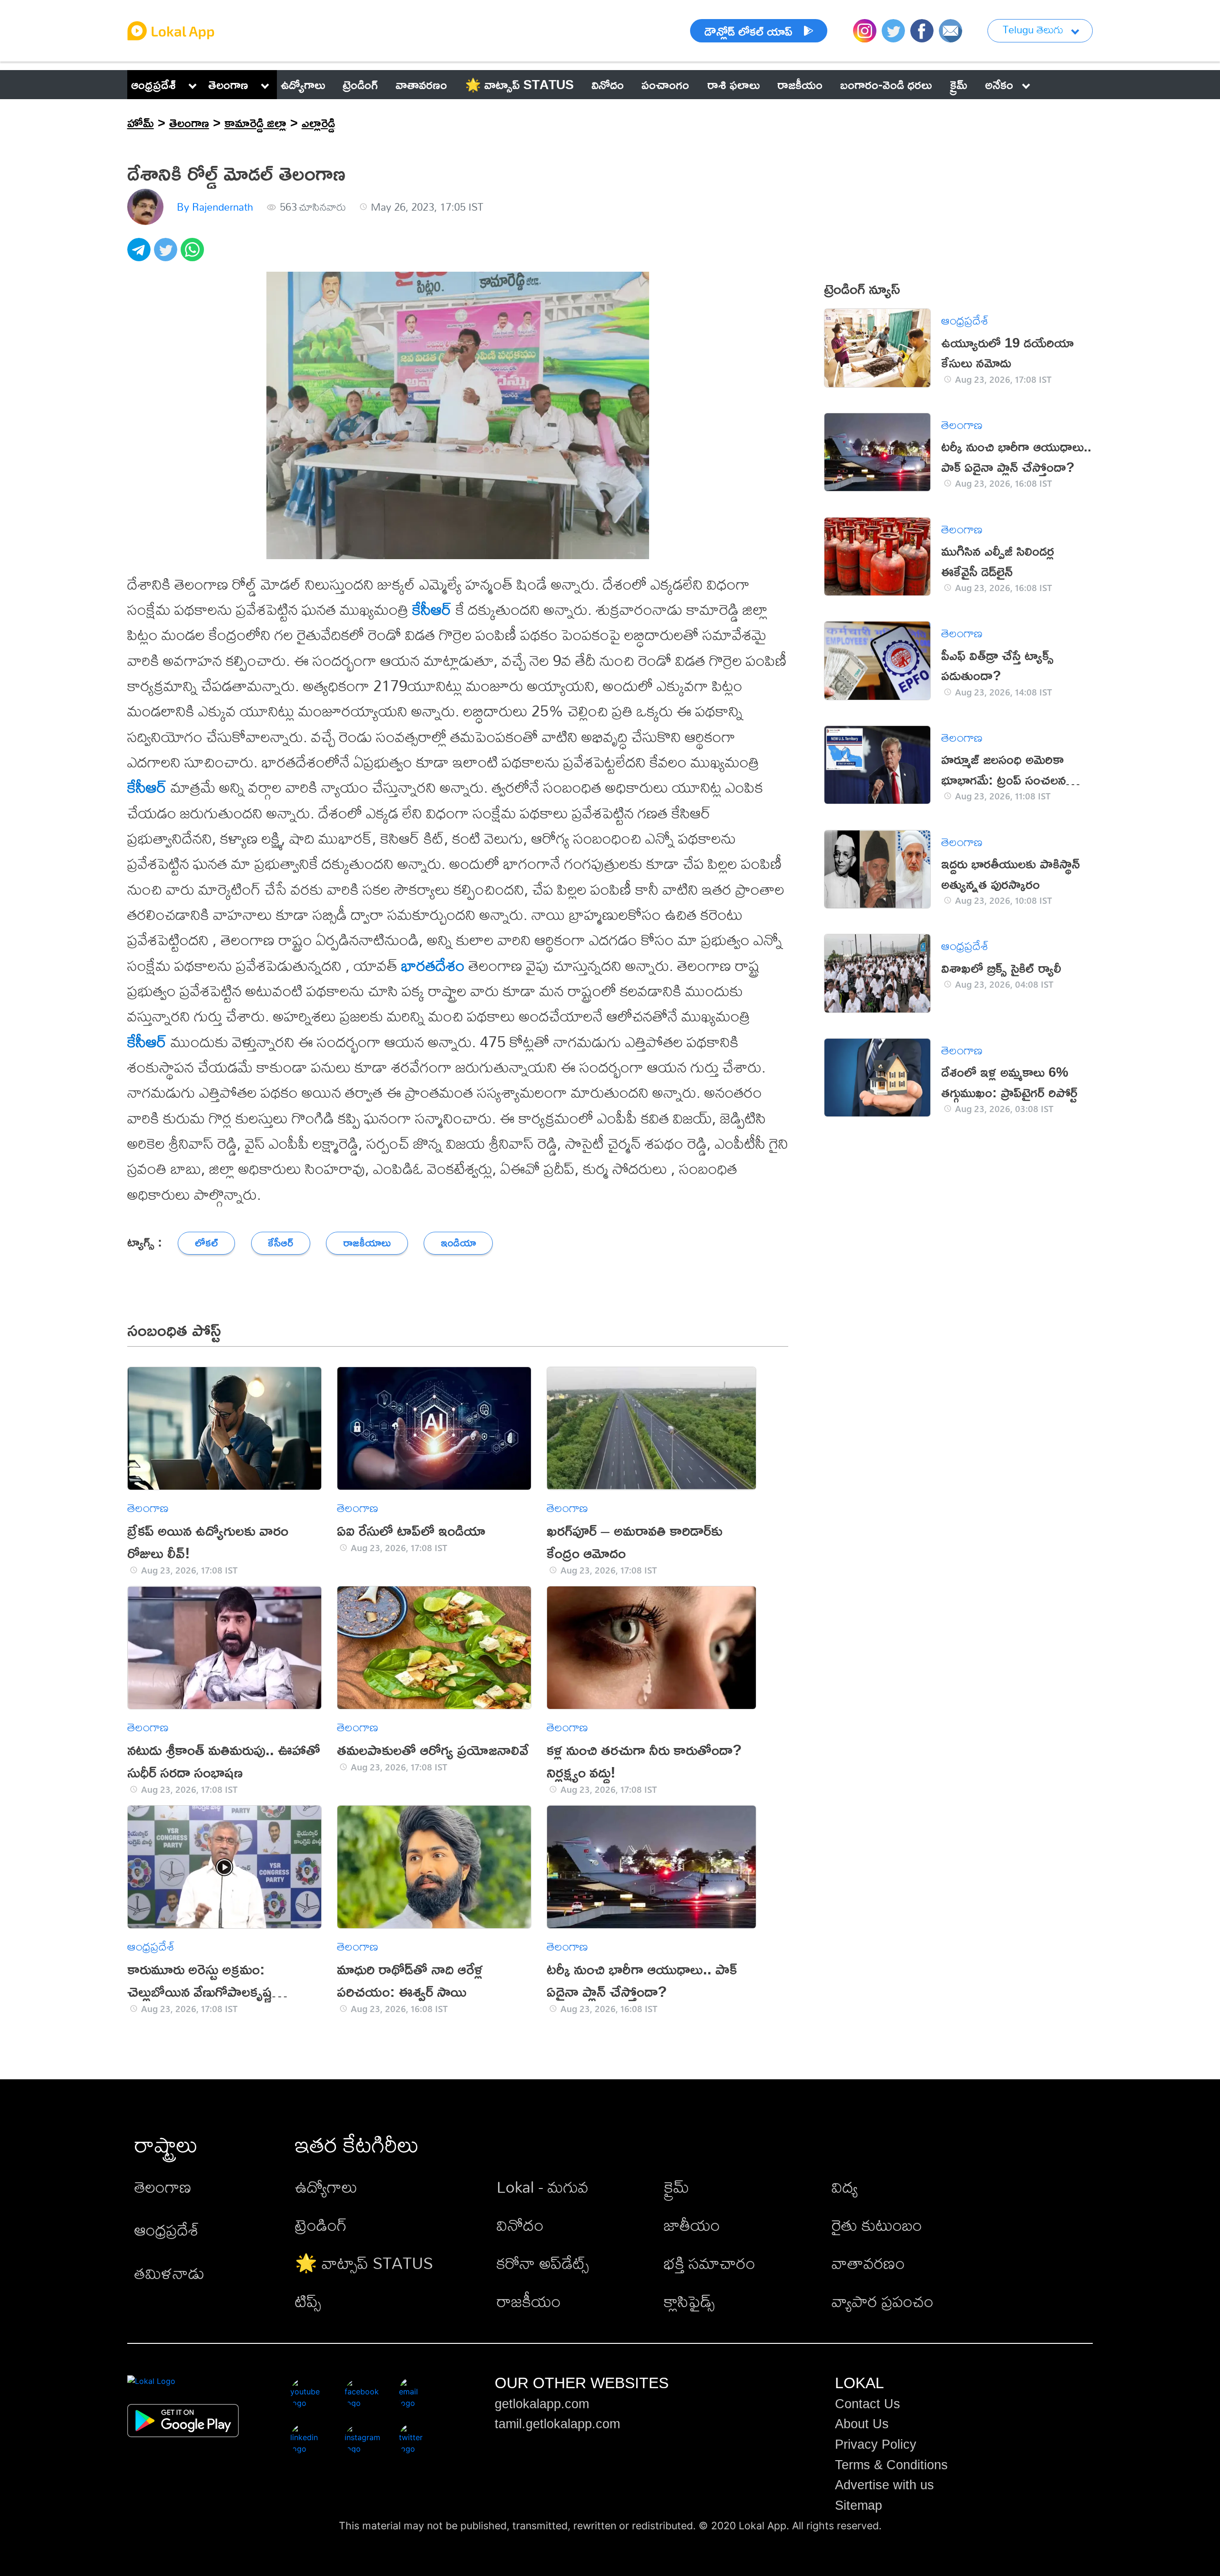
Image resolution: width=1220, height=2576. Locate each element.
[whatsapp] (194, 255)
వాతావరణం (868, 2263)
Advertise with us (884, 2485)
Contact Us (868, 2404)
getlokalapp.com (542, 2404)
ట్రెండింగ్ (321, 2225)
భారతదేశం (433, 965)
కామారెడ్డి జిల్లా (255, 123)
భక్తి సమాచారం (710, 2263)
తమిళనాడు (169, 2273)
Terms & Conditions (891, 2465)
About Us (862, 2424)
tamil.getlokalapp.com (557, 2424)
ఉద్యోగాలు (326, 2187)
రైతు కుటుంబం (877, 2225)
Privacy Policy (876, 2444)
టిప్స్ (308, 2301)
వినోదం (520, 2225)
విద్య (845, 2187)
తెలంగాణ (228, 84)
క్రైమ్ (676, 2187)
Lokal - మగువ (543, 2187)
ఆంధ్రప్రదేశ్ (153, 84)
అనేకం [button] (999, 84)
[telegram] (141, 255)
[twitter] (167, 255)
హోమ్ (141, 123)
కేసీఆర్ (432, 609)
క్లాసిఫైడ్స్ (689, 2301)
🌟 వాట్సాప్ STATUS (364, 2263)
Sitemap (859, 2505)
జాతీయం (692, 2225)
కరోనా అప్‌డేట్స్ (543, 2263)
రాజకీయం (529, 2301)
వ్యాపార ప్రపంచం (883, 2301)
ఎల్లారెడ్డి (318, 123)
